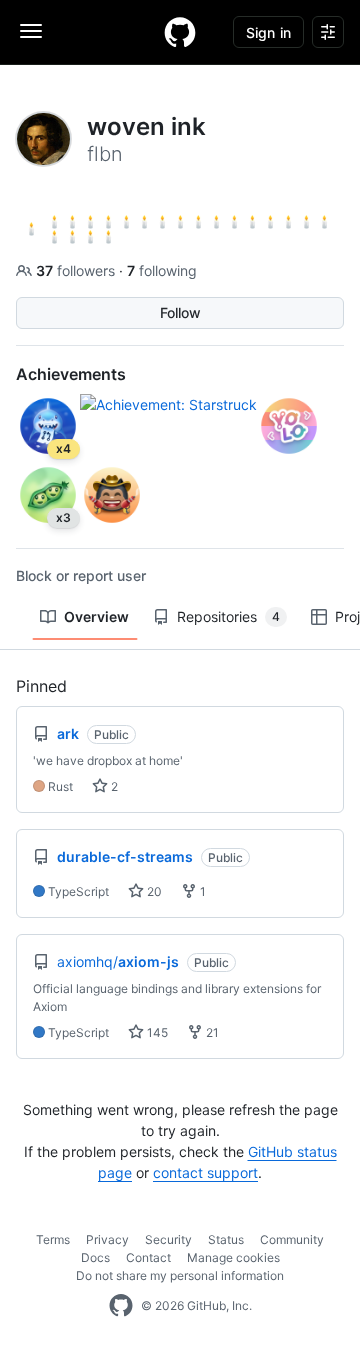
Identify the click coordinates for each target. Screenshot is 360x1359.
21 (211, 1032)
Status (226, 1239)
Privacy (107, 1239)
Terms (53, 1239)
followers (77, 270)
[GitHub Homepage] (121, 1306)
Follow (180, 312)
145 (156, 1032)
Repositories (228, 616)
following (162, 270)
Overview (96, 616)
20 (153, 891)
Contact (148, 1257)
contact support (205, 1172)
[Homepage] (180, 32)
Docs (95, 1257)
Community (292, 1239)
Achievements (71, 374)
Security (168, 1239)
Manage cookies (233, 1257)
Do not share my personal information (180, 1275)
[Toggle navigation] (31, 31)
